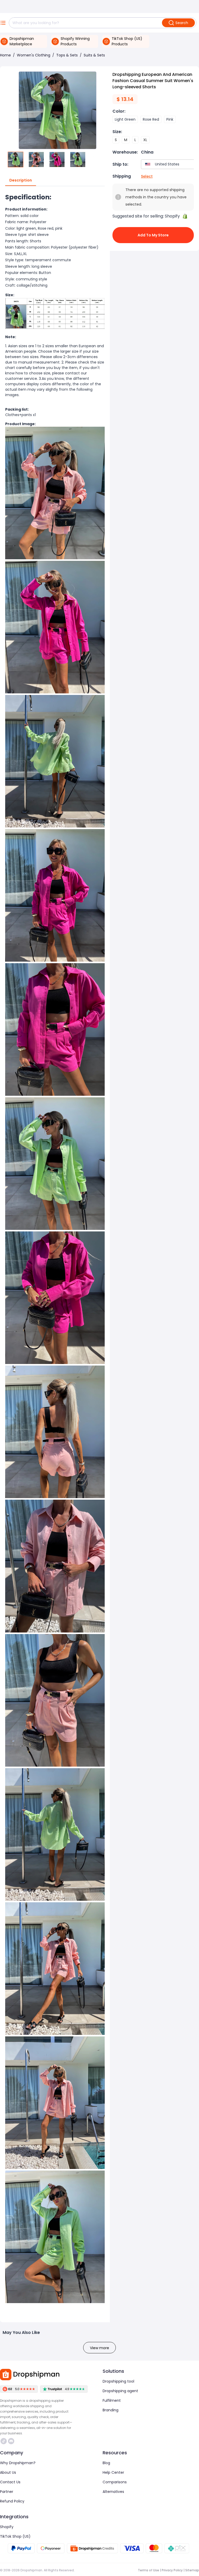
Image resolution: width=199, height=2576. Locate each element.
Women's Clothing (34, 55)
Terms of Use (148, 2570)
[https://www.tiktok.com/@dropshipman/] (4, 2441)
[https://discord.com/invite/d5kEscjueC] (11, 2441)
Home (5, 55)
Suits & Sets (94, 55)
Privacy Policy (172, 2570)
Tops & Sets (67, 55)
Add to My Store (153, 235)
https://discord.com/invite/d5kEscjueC (12, 2441)
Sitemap (192, 2570)
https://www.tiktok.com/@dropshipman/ (4, 2441)
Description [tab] (21, 180)
